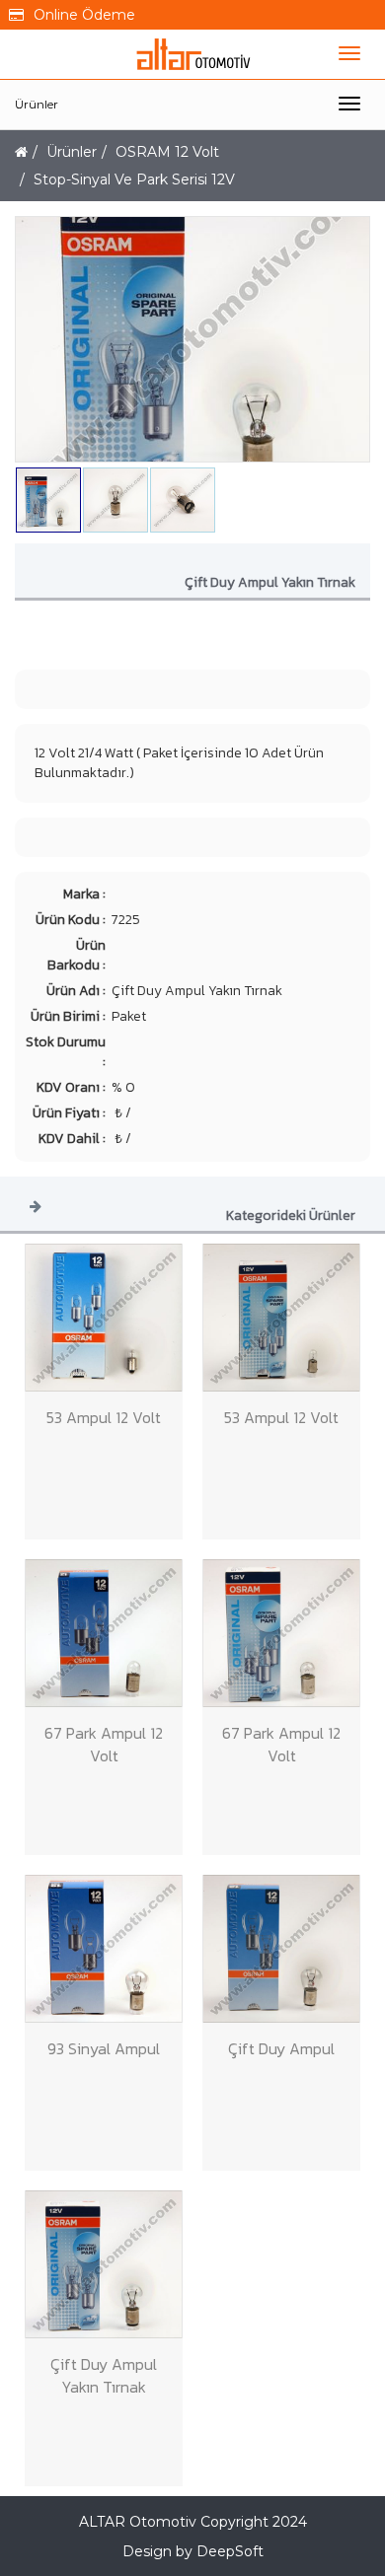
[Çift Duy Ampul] (281, 1949)
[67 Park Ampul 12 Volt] (104, 1633)
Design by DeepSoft (193, 2551)
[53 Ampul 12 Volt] (104, 1318)
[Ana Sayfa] (21, 152)
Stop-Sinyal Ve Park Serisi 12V (134, 179)
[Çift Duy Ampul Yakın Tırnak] (104, 2264)
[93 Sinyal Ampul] (104, 1949)
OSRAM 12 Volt (167, 152)
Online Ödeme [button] (84, 15)
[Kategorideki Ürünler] (36, 1205)
